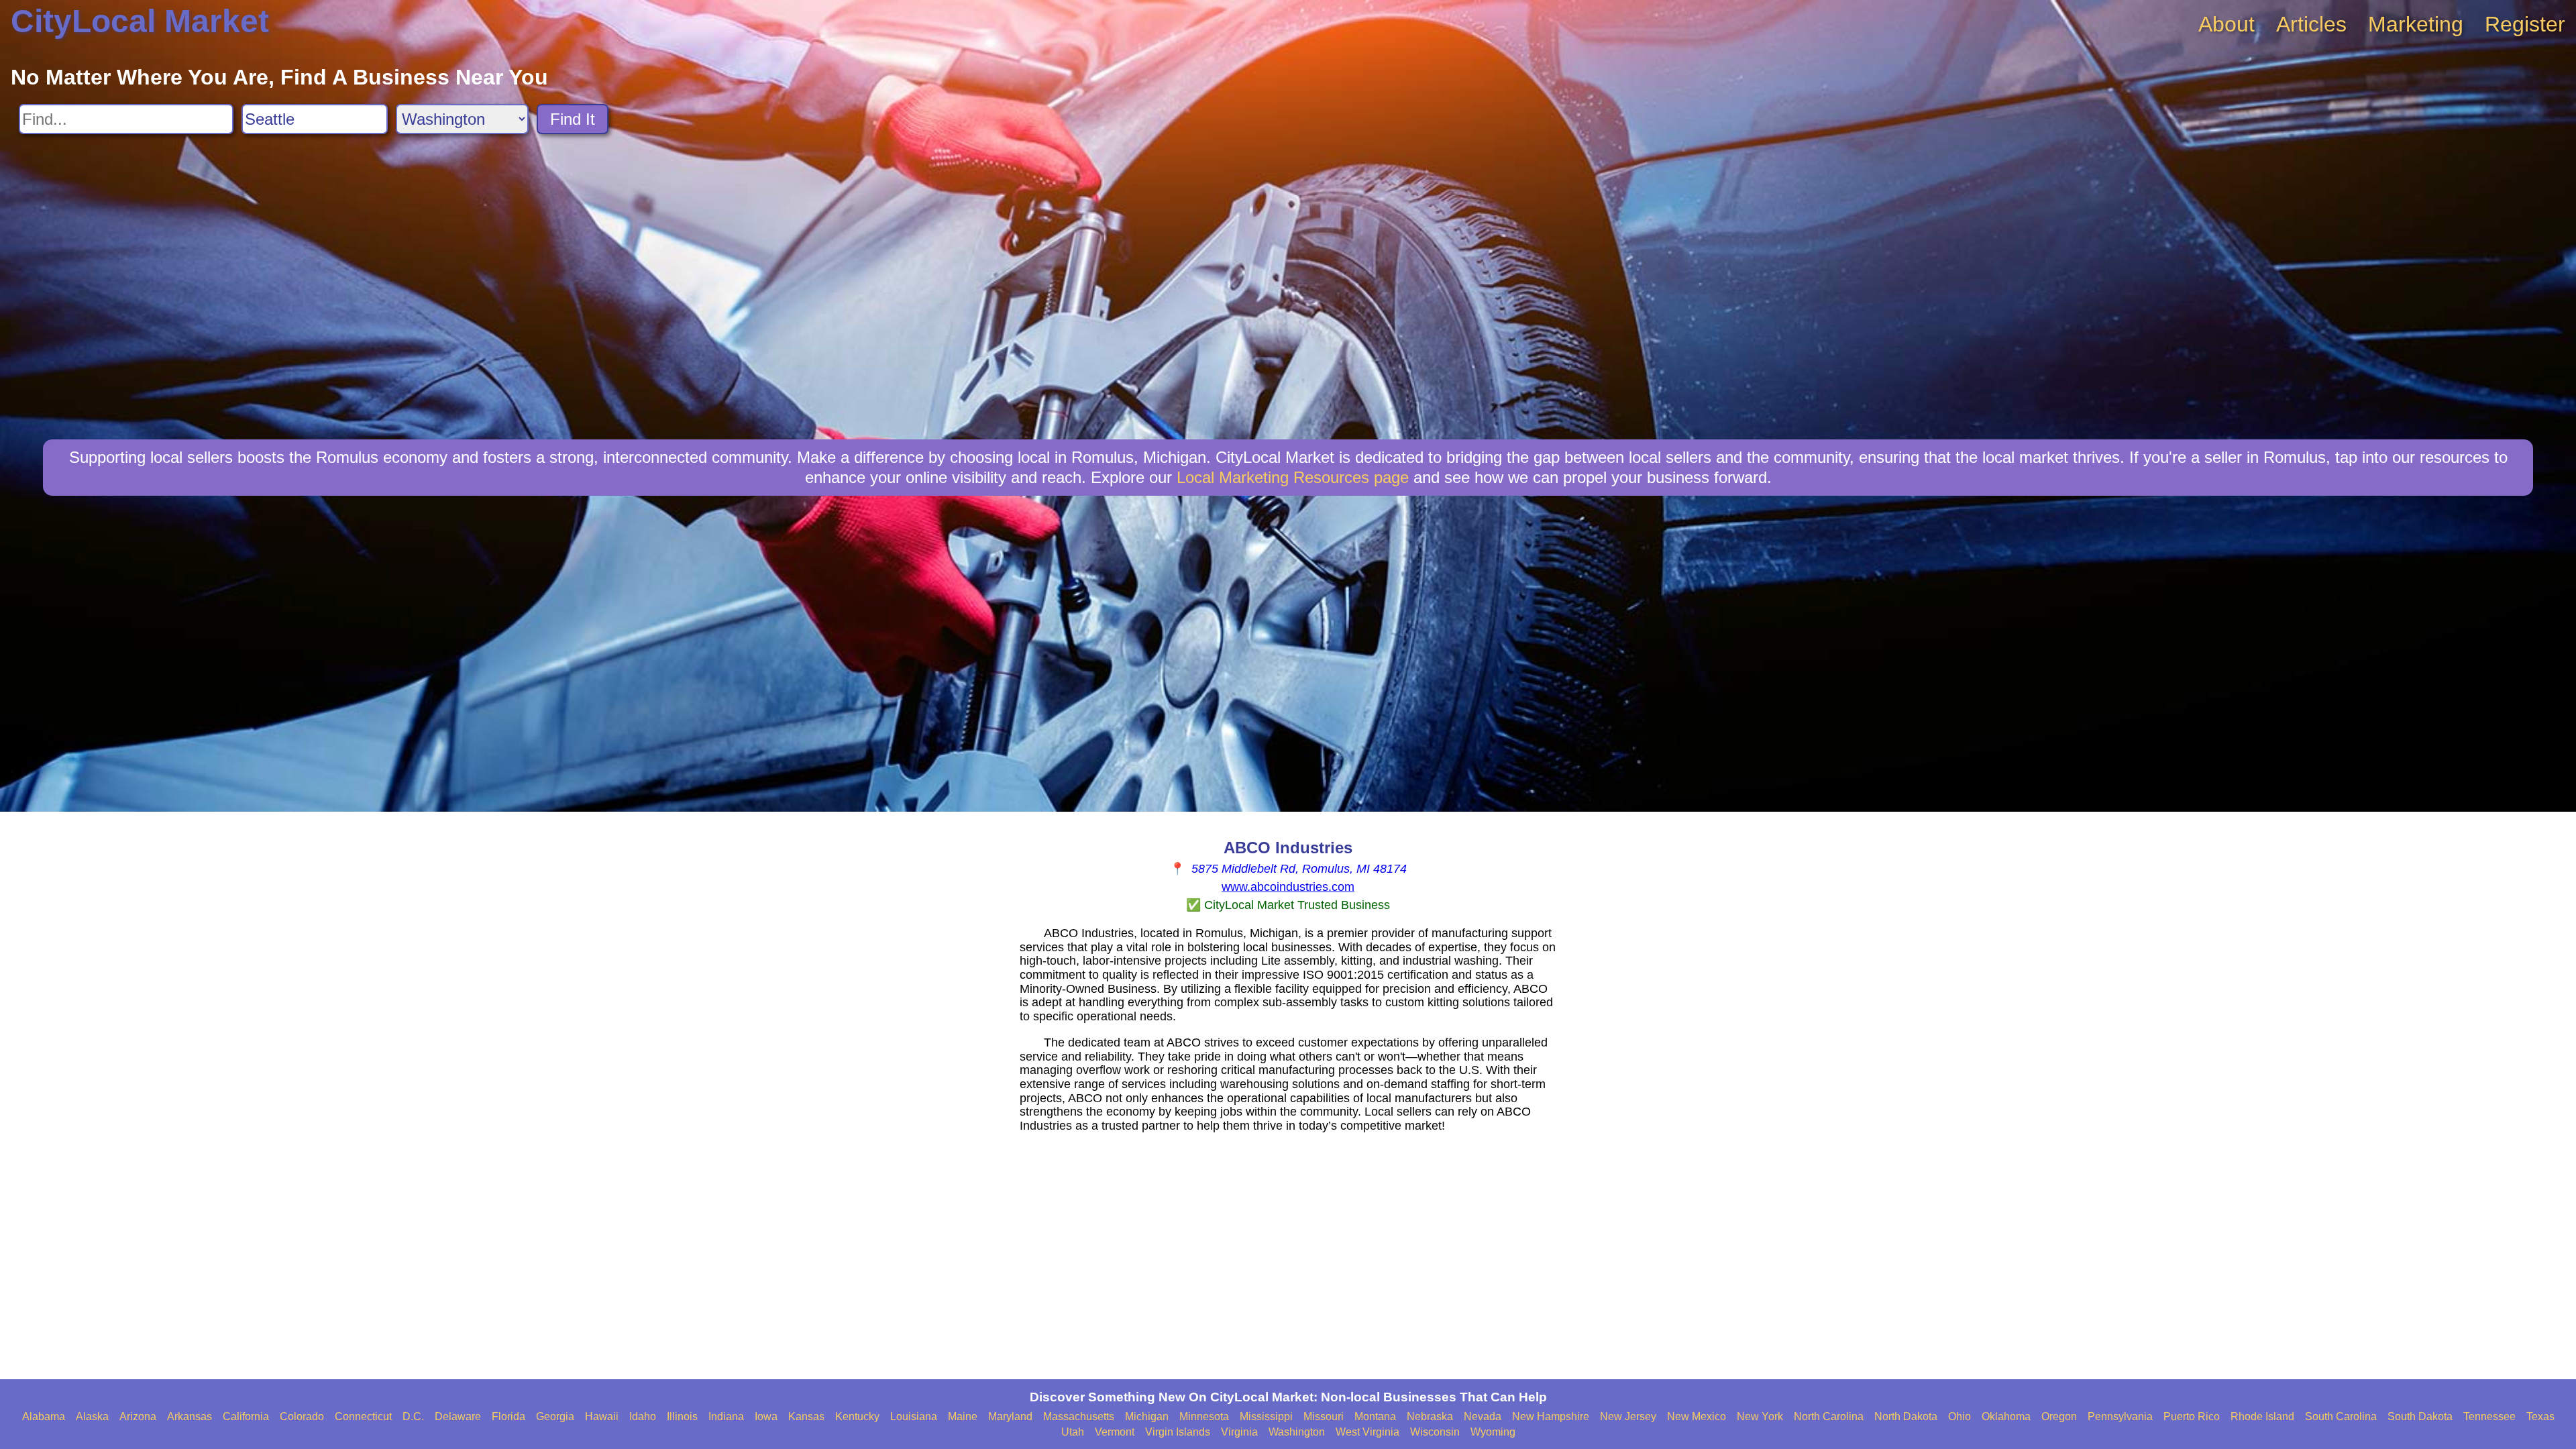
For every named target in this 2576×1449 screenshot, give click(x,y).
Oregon (2059, 1416)
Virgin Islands (1178, 1432)
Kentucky (857, 1416)
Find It (573, 119)
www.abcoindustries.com (1288, 887)
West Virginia (1367, 1432)
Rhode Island (2262, 1416)
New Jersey (1628, 1416)
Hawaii (602, 1416)
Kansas (806, 1416)
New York (1760, 1416)
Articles (2311, 24)
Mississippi (1266, 1416)
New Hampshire (1551, 1416)
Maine (963, 1416)
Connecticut (363, 1416)
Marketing (2416, 24)
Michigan (1147, 1416)
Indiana (726, 1416)
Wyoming (1493, 1432)
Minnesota (1204, 1416)
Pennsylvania (2120, 1416)
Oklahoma (2006, 1416)
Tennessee (2489, 1416)
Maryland (1010, 1416)
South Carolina (2341, 1416)
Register (2525, 24)
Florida (508, 1416)
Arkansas (190, 1416)
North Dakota (1906, 1416)
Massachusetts (1079, 1416)
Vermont (1115, 1432)
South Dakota (2420, 1416)
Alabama (44, 1416)
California (246, 1416)
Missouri (1324, 1416)
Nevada (1483, 1416)
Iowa (766, 1416)
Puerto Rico (2192, 1416)
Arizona (138, 1416)
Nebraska (1430, 1416)
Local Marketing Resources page (1293, 477)
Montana (1375, 1416)
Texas (2540, 1416)
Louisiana (914, 1416)
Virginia (1239, 1432)
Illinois (682, 1416)
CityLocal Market (140, 21)
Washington (1297, 1432)
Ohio (1960, 1416)
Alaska (92, 1416)
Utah (1073, 1432)
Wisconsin (1435, 1432)
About (2226, 24)
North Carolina (1829, 1416)
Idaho (643, 1416)
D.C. (413, 1416)
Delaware (458, 1416)
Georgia (555, 1416)
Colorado (302, 1416)
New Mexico (1697, 1416)
